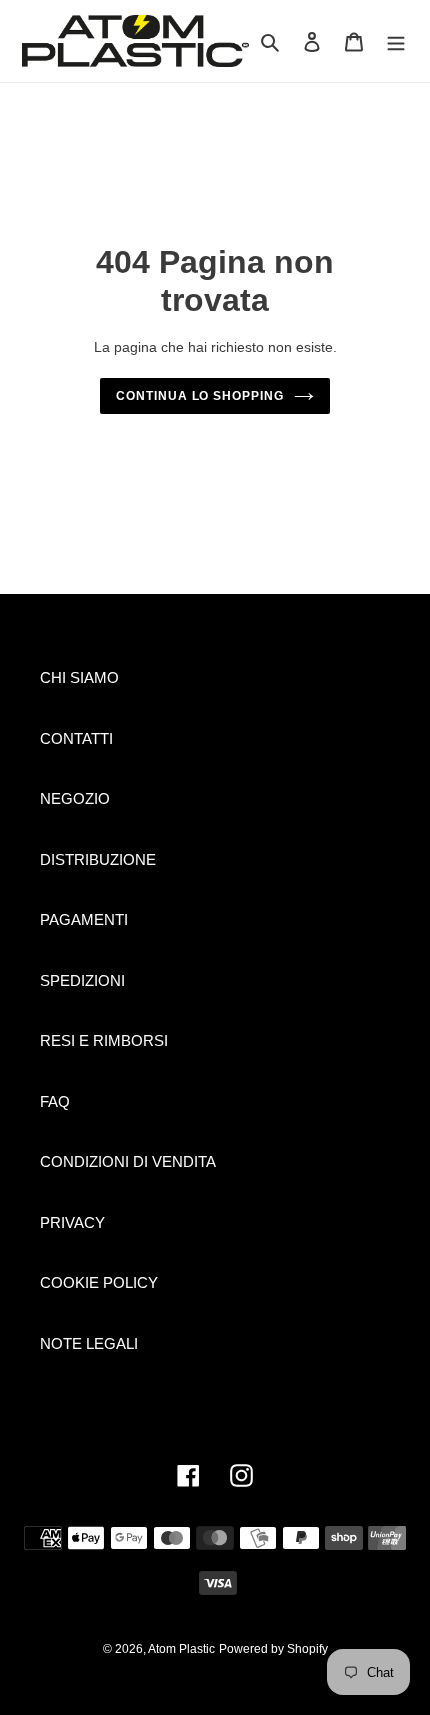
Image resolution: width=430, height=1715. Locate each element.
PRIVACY (72, 1222)
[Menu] (396, 41)
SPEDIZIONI (82, 980)
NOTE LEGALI (89, 1343)
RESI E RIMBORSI (104, 1040)
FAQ (55, 1101)
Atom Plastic (181, 1649)
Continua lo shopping (200, 396)
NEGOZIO (75, 798)
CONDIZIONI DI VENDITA (128, 1161)
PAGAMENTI (84, 919)
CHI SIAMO (79, 677)
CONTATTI (76, 738)
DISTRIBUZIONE (98, 859)
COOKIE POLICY (99, 1282)
